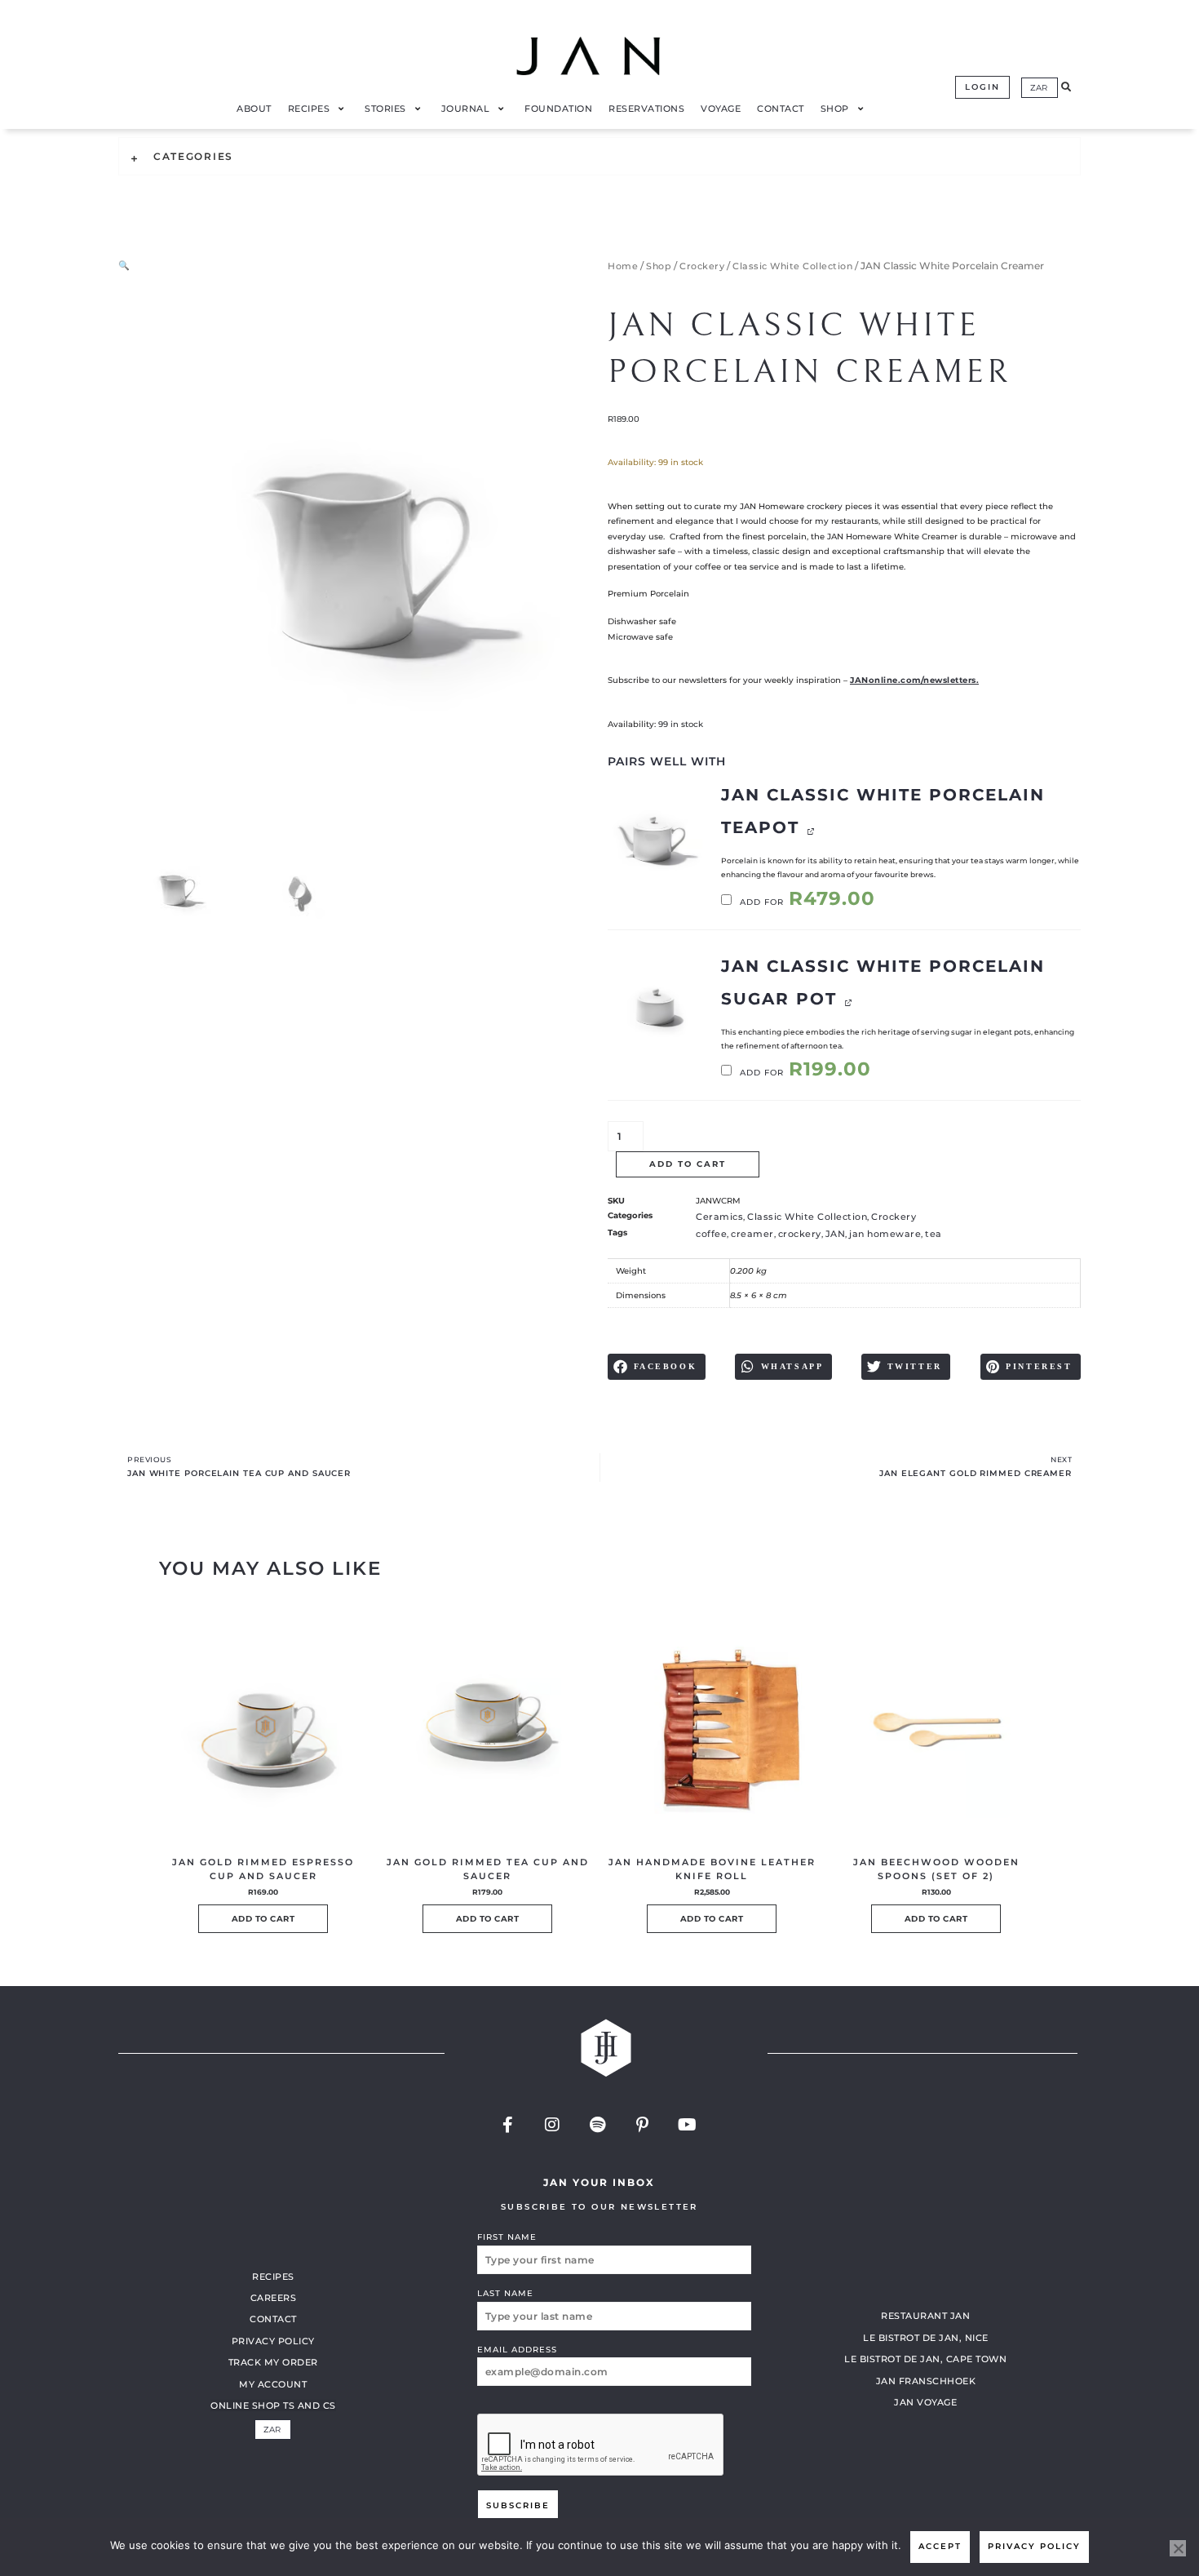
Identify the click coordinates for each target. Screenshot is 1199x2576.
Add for (806, 902)
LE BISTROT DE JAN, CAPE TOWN (925, 2359)
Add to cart (688, 1164)
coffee (711, 1234)
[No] (1178, 2548)
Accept (940, 2546)
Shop (659, 266)
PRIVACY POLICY (273, 2341)
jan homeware (885, 1234)
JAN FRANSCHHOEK (926, 2381)
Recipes (273, 2277)
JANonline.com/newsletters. (914, 680)
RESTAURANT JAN (925, 2316)
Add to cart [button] (263, 1919)
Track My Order (273, 2362)
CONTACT (273, 2319)
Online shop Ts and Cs (273, 2405)
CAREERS (274, 2298)
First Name (507, 2237)
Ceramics (719, 1217)
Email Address (517, 2350)
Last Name (505, 2293)
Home (623, 266)
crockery (800, 1234)
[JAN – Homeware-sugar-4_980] (655, 1007)
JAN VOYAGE (925, 2402)
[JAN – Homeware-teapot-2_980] (655, 836)
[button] (1066, 87)
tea (934, 1234)
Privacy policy (1034, 2546)
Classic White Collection (792, 266)
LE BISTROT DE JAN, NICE (926, 2338)
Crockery (702, 266)
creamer (752, 1234)
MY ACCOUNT (273, 2384)
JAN (836, 1234)
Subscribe (518, 2505)
